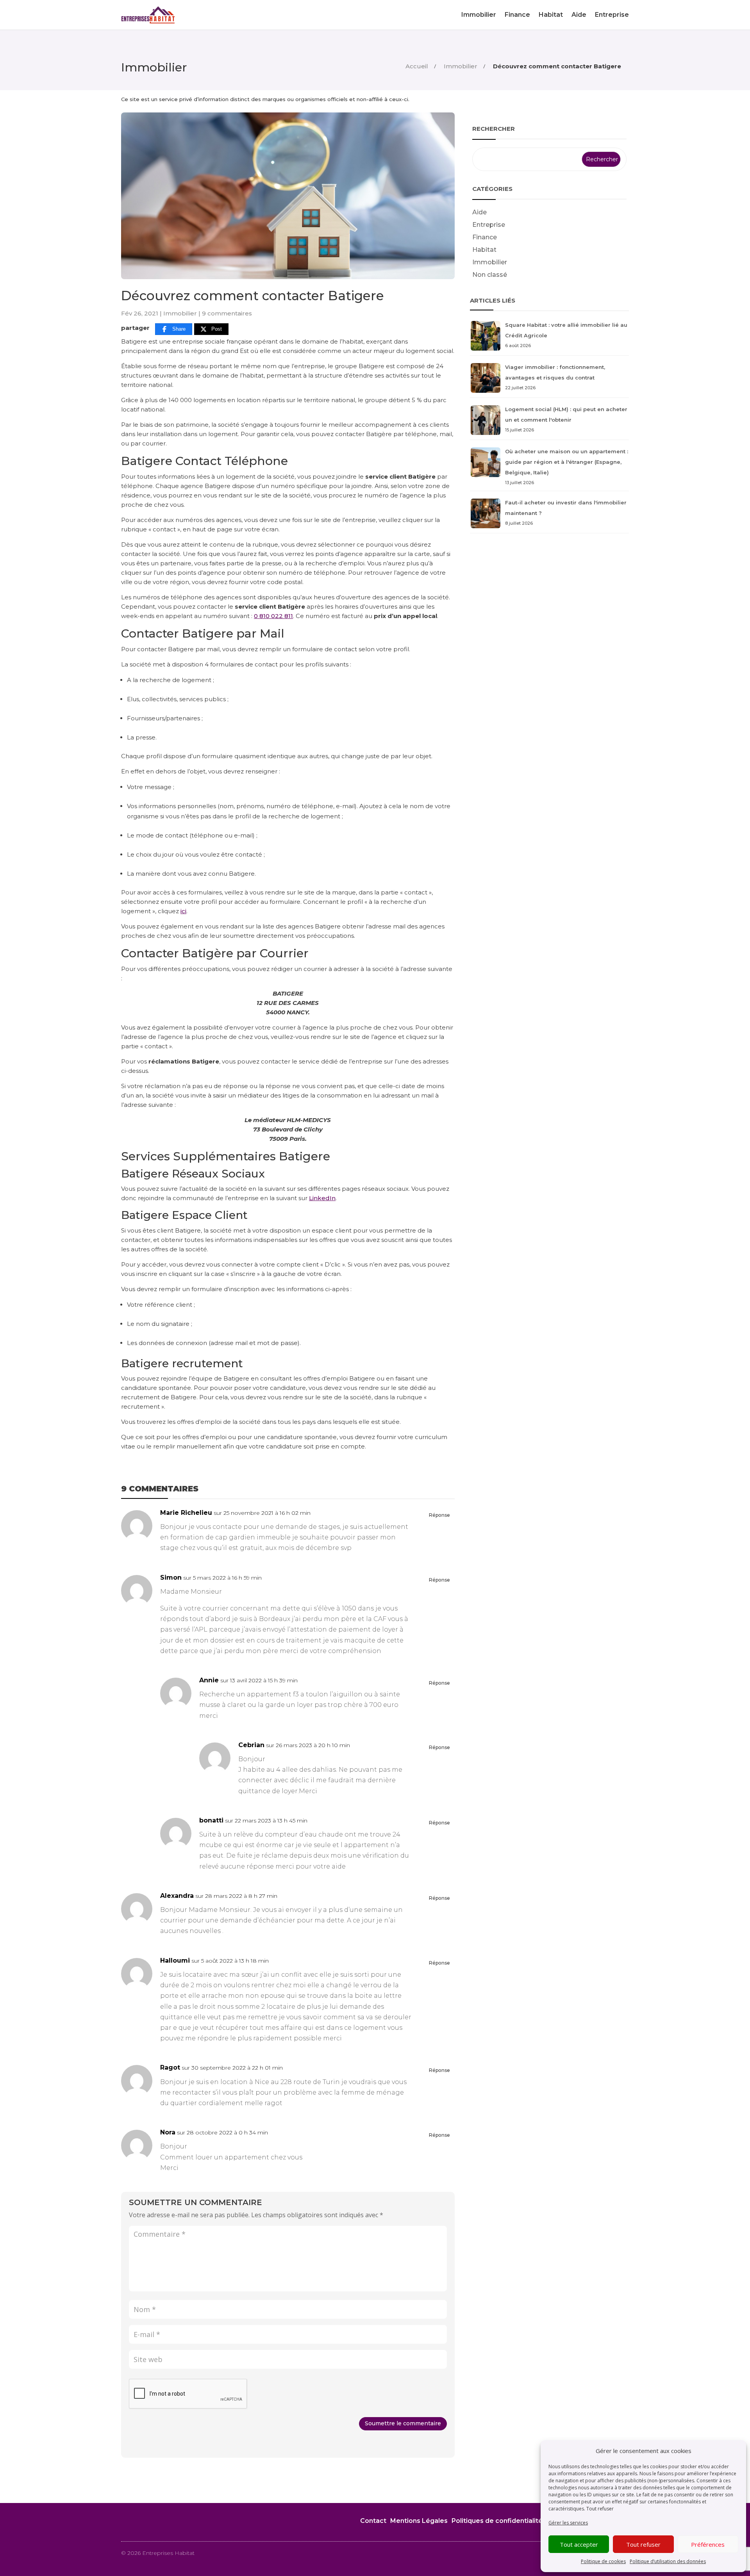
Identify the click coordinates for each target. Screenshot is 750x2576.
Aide (579, 15)
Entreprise (612, 15)
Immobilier (479, 15)
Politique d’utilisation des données (668, 2561)
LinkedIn (322, 1198)
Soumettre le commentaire (403, 2423)
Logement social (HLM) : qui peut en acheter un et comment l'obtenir (566, 419)
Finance (517, 15)
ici (183, 911)
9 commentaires (227, 313)
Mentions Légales (419, 2521)
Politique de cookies (603, 2561)
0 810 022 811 (273, 616)
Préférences (708, 2544)
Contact (373, 2521)
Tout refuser (643, 2544)
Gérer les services (568, 2523)
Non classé (490, 275)
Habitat (551, 15)
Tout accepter (579, 2544)
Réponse (439, 1515)
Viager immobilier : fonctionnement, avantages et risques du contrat (555, 377)
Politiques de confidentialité (497, 2521)
